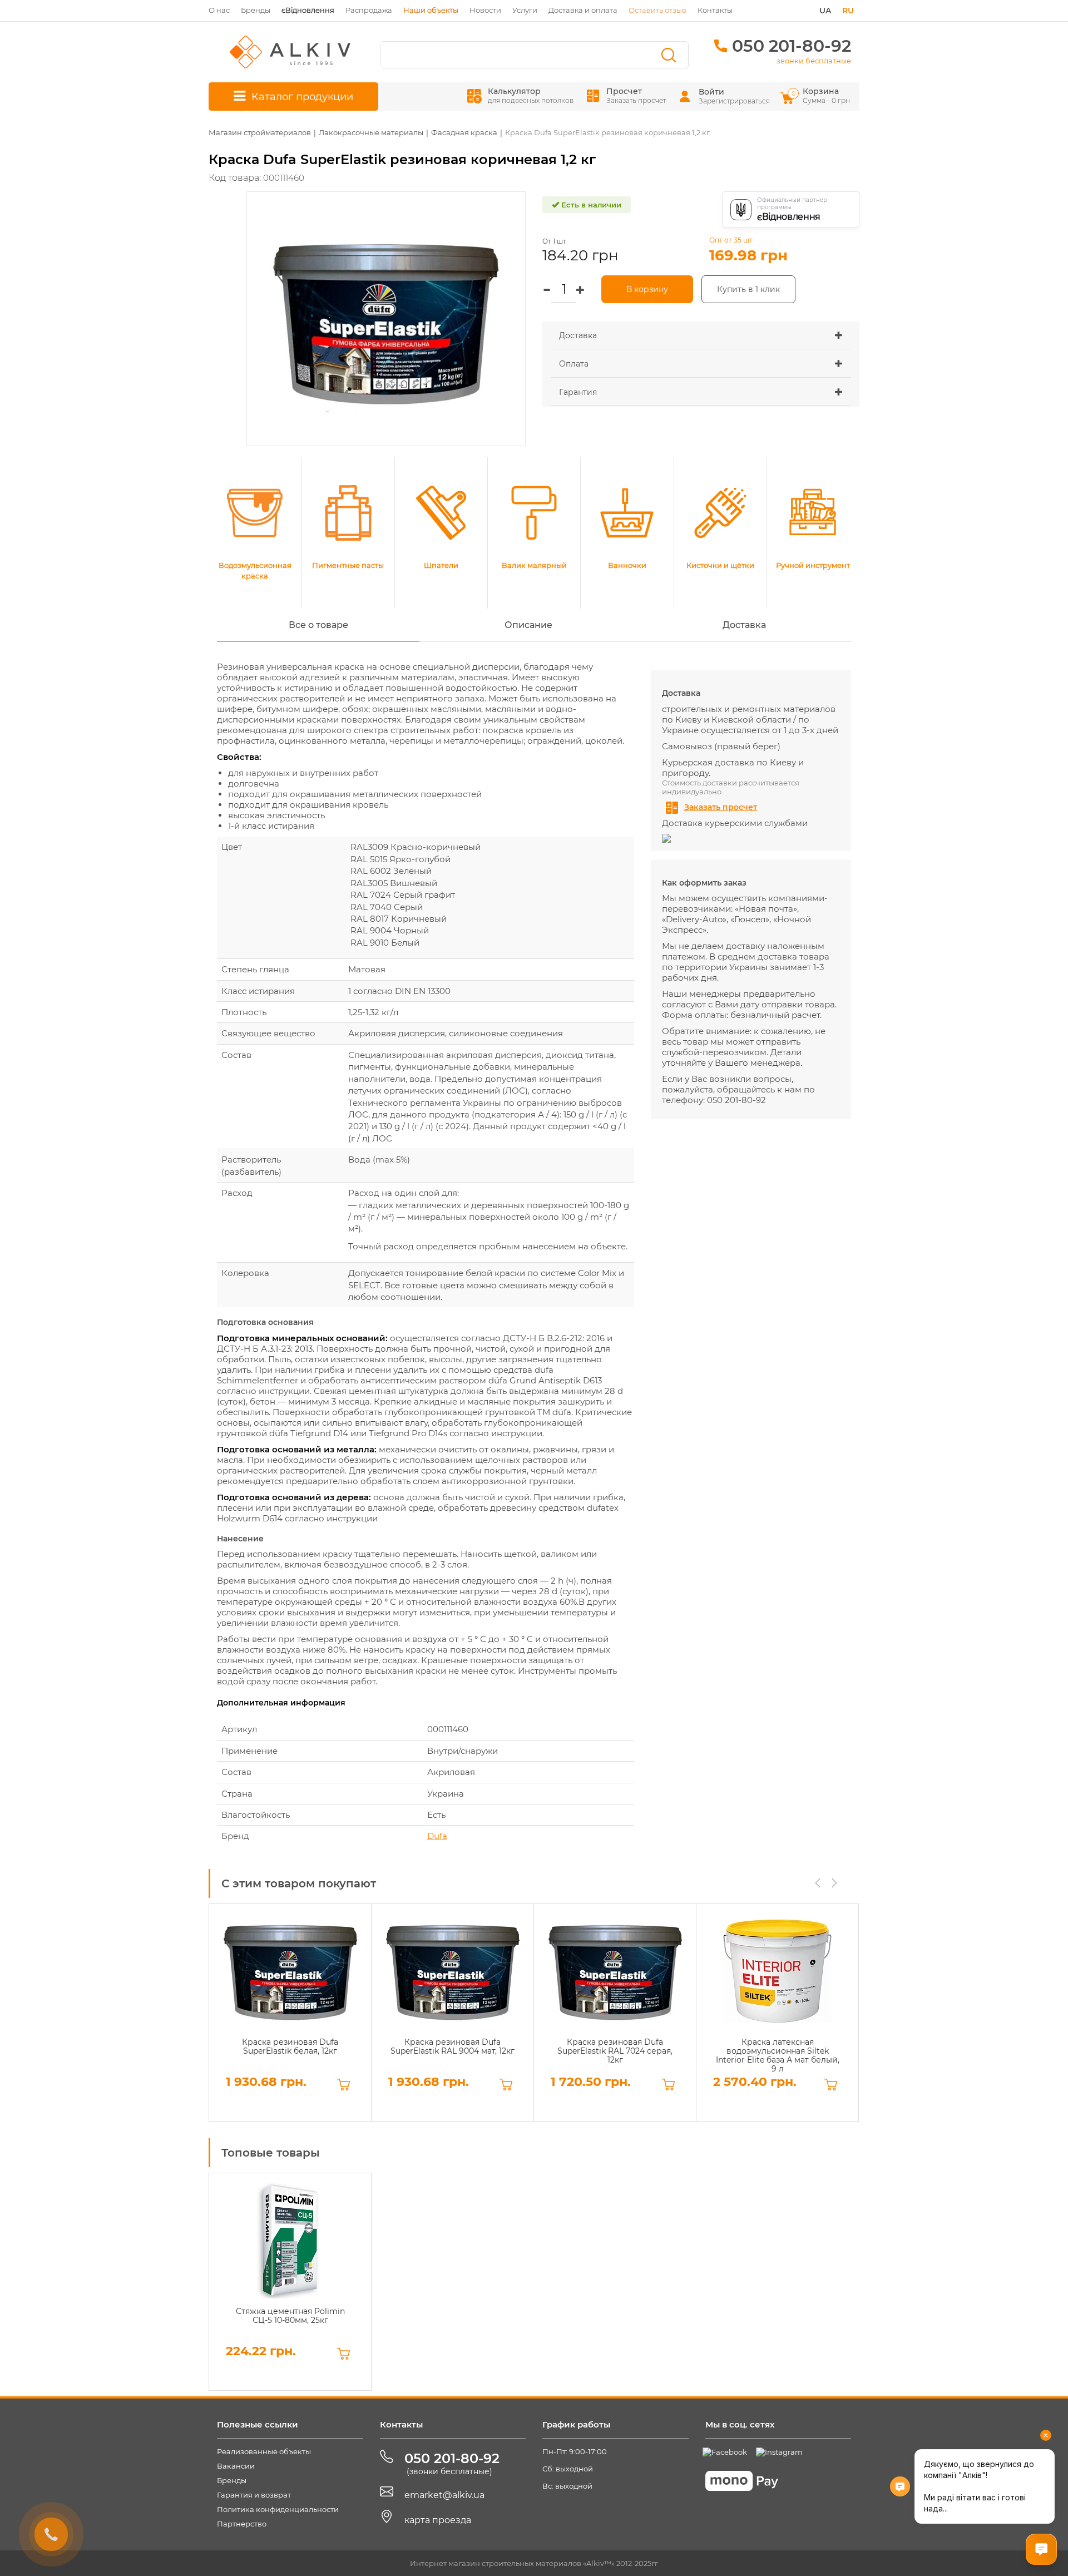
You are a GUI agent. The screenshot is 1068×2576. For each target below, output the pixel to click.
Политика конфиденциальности (278, 2509)
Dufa (437, 1836)
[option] (290, 2013)
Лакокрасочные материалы (371, 132)
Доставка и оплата (583, 10)
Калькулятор (531, 95)
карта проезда (438, 2520)
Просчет (636, 95)
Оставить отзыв (657, 10)
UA (825, 11)
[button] (701, 335)
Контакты (715, 10)
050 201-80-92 (792, 46)
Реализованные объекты (264, 2451)
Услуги (525, 10)
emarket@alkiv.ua (444, 2495)
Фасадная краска (464, 132)
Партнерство (242, 2524)
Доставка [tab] (744, 625)
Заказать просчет (721, 807)
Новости (485, 10)
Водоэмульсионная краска (255, 570)
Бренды (256, 10)
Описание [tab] (528, 625)
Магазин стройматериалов (260, 132)
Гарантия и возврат (254, 2495)
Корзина (822, 95)
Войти (711, 92)
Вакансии (236, 2466)
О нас (219, 10)
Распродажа (369, 10)
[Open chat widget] (1041, 2549)
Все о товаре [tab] (318, 625)
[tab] (701, 336)
